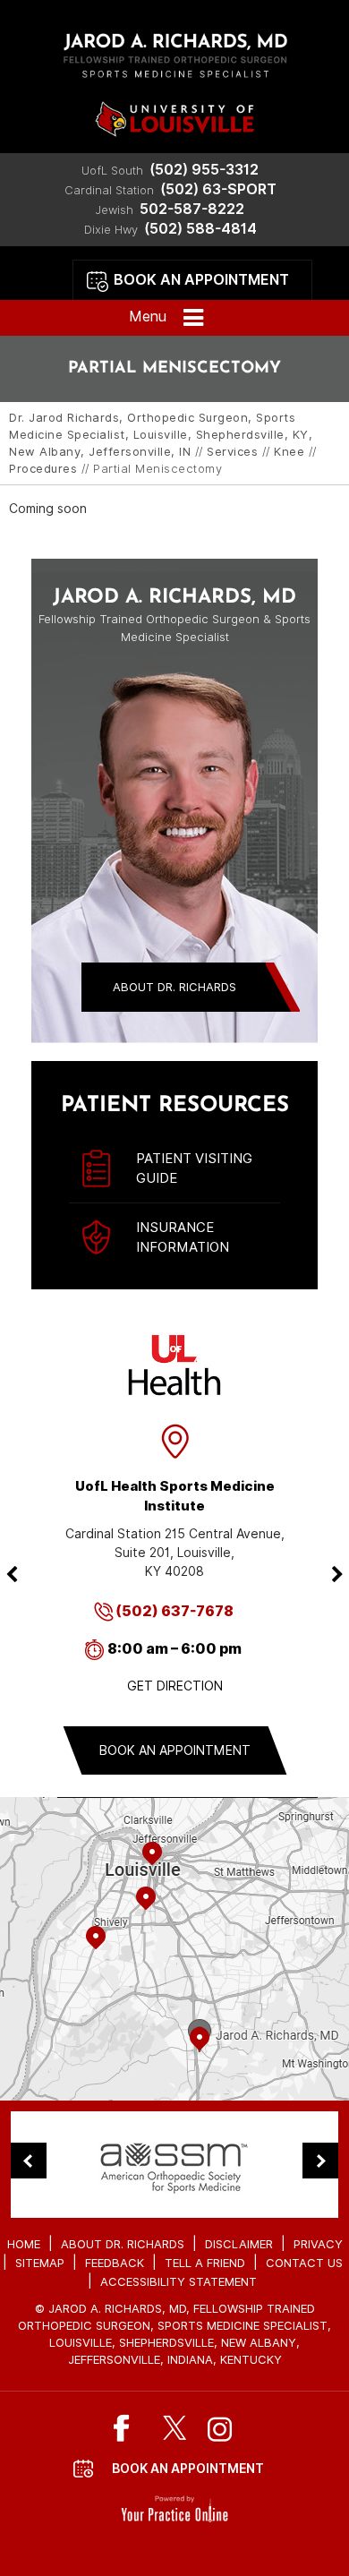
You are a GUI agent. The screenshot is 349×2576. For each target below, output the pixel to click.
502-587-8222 (192, 209)
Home (24, 2244)
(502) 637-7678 (174, 1611)
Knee (289, 452)
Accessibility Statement (179, 2282)
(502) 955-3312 (204, 170)
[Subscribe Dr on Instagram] (221, 2428)
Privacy (318, 2244)
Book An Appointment (188, 2469)
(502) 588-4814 (200, 229)
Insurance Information (183, 1237)
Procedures (43, 469)
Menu (148, 317)
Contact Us (304, 2263)
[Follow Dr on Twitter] (175, 2428)
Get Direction (175, 1686)
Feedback (115, 2263)
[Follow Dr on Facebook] (129, 2428)
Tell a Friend (205, 2263)
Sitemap (40, 2263)
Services (232, 452)
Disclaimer (239, 2244)
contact (174, 1985)
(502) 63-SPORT (218, 189)
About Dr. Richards (174, 987)
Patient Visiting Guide (194, 1168)
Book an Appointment (201, 280)
